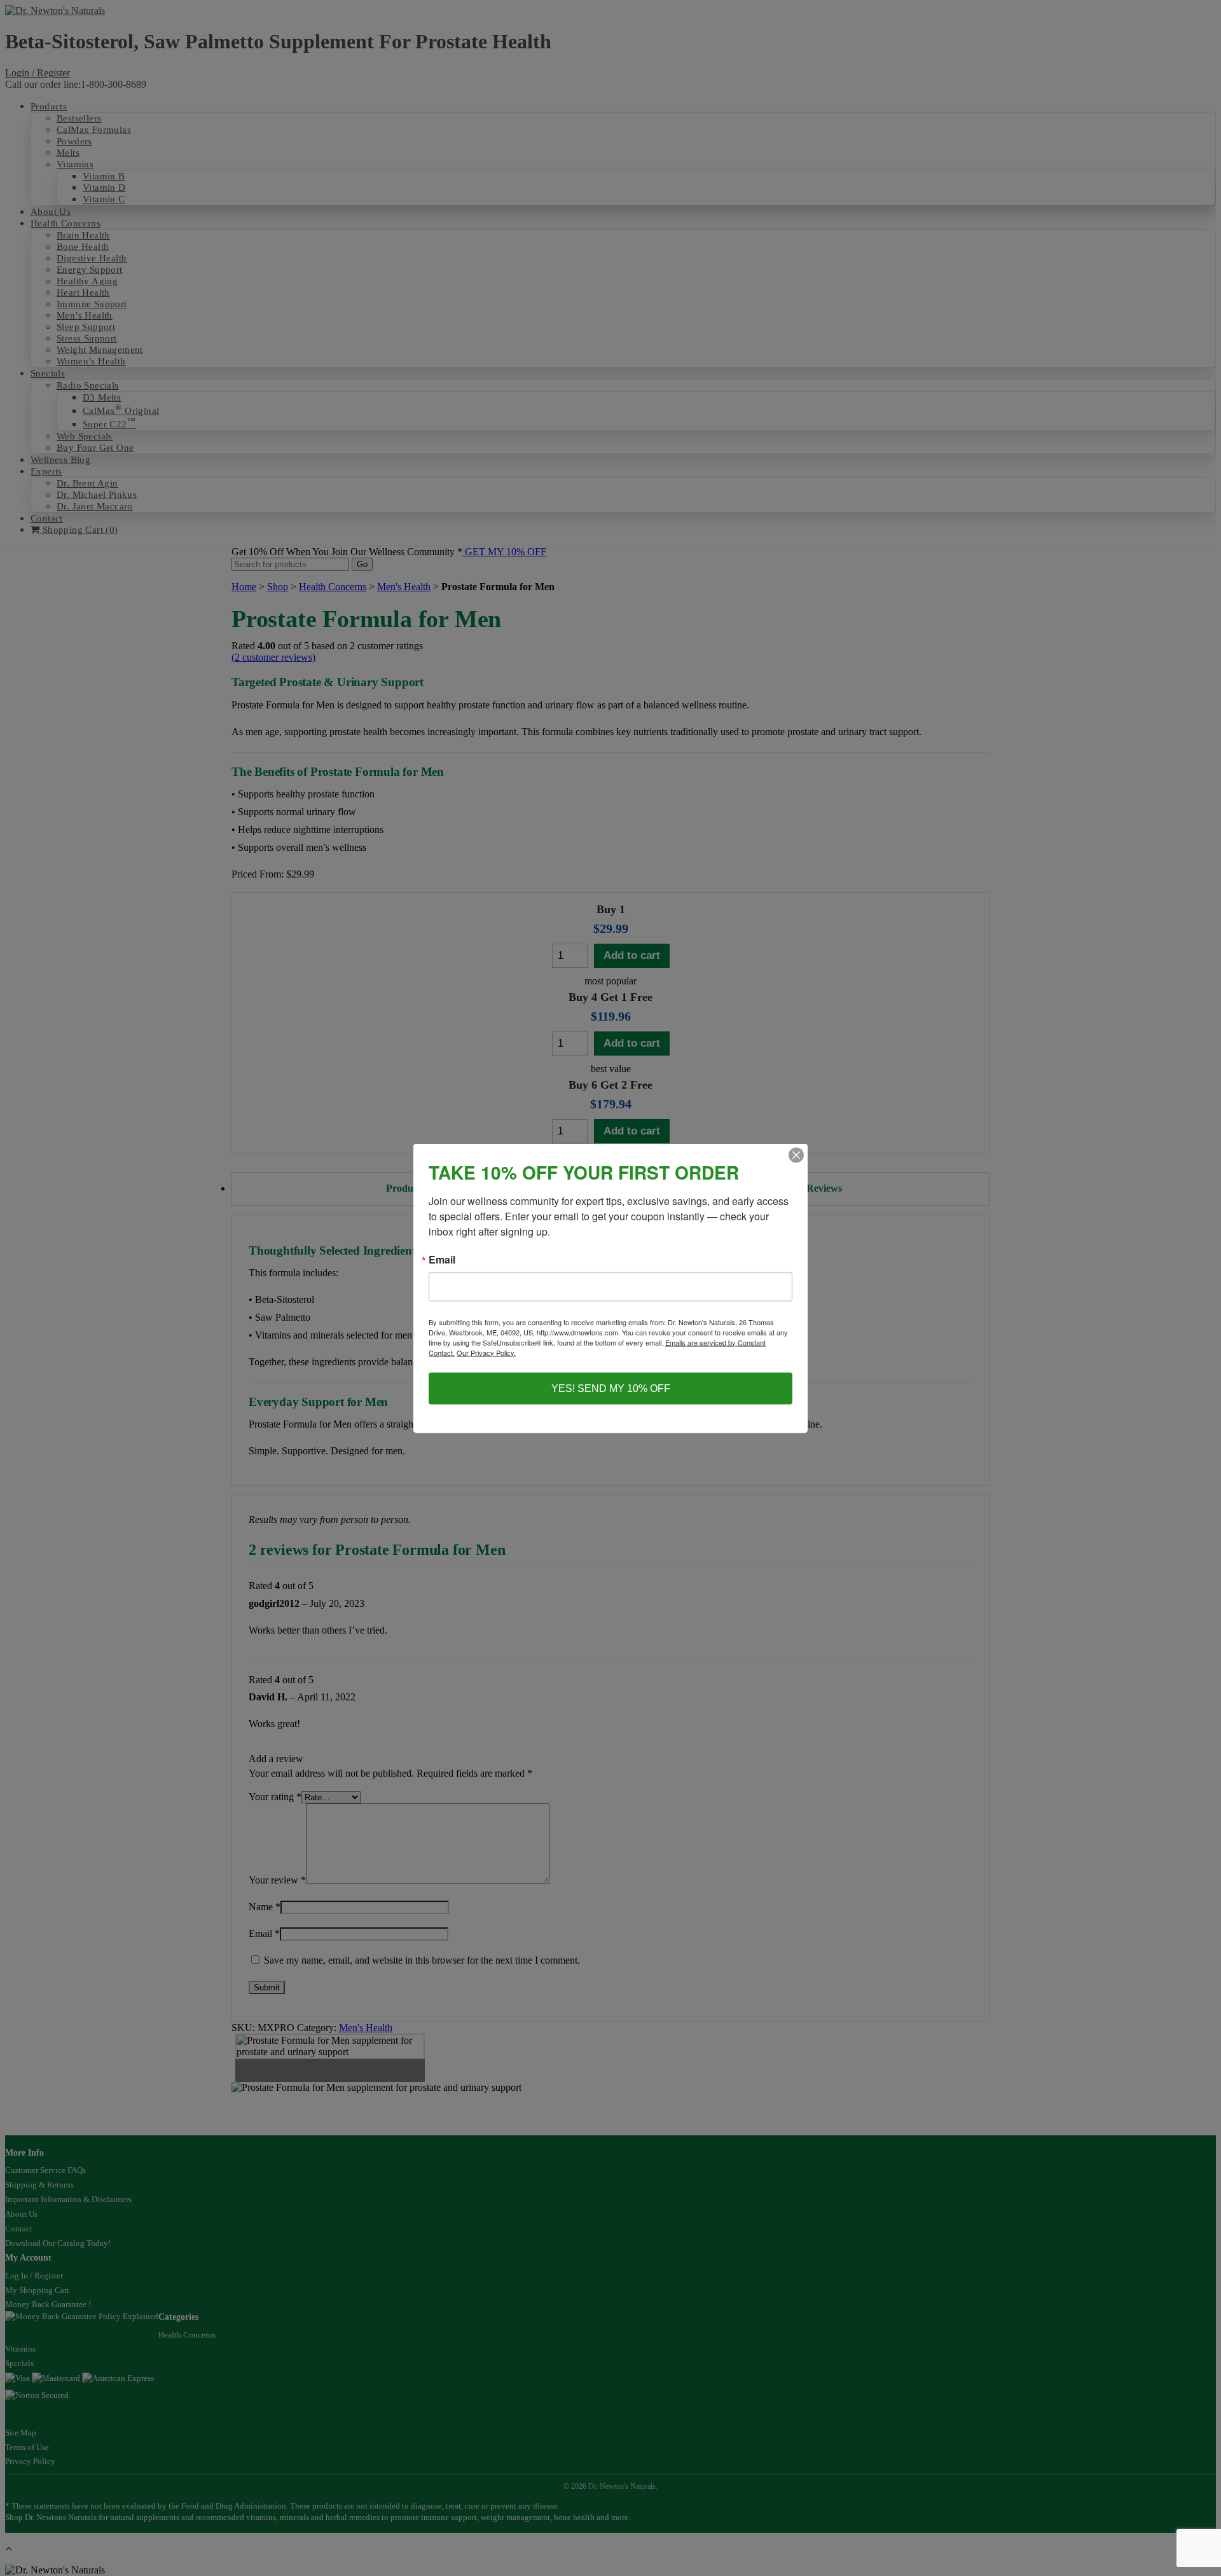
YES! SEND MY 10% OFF (611, 1388)
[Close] (796, 1155)
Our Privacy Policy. (486, 1352)
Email (442, 1259)
